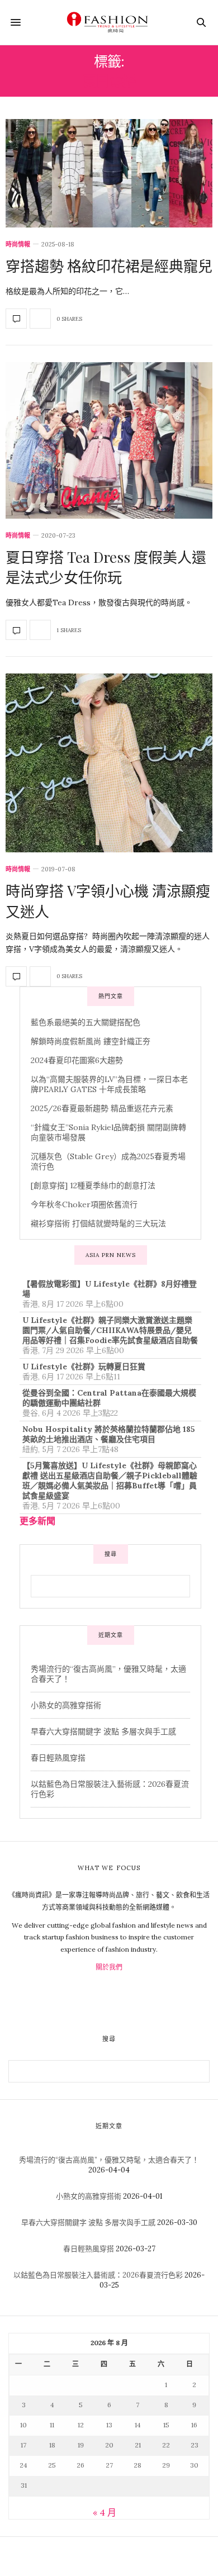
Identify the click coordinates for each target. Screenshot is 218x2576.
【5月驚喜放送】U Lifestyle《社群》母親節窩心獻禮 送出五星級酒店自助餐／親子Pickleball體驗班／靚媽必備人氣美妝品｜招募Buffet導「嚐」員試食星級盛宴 (110, 1481)
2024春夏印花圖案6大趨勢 (77, 1060)
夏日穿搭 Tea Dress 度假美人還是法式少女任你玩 (106, 567)
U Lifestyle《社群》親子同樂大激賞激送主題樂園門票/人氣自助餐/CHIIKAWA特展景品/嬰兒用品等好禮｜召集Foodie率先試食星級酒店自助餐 (110, 1330)
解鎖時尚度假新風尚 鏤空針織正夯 (91, 1041)
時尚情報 (18, 245)
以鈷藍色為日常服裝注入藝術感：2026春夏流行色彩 (98, 2275)
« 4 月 (105, 2512)
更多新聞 (37, 1521)
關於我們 (109, 1967)
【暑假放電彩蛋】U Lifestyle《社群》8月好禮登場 (110, 1289)
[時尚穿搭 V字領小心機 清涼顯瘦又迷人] (109, 763)
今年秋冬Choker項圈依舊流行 (84, 1204)
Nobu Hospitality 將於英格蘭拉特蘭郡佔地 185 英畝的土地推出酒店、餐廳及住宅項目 (109, 1434)
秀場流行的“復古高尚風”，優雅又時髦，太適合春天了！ (109, 2160)
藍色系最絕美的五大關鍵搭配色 (86, 1022)
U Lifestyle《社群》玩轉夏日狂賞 (84, 1367)
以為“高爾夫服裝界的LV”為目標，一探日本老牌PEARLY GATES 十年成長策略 (109, 1084)
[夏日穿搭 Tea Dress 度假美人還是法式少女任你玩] (109, 440)
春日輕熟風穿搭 (58, 1758)
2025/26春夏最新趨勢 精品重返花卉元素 (102, 1108)
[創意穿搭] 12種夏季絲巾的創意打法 (93, 1185)
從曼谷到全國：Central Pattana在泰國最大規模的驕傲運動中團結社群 (109, 1398)
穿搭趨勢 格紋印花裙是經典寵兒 (109, 266)
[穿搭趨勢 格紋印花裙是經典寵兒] (109, 173)
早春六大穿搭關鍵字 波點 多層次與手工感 (103, 1731)
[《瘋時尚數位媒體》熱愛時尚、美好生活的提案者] (109, 22)
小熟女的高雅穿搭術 (66, 1705)
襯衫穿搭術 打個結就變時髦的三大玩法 (98, 1223)
